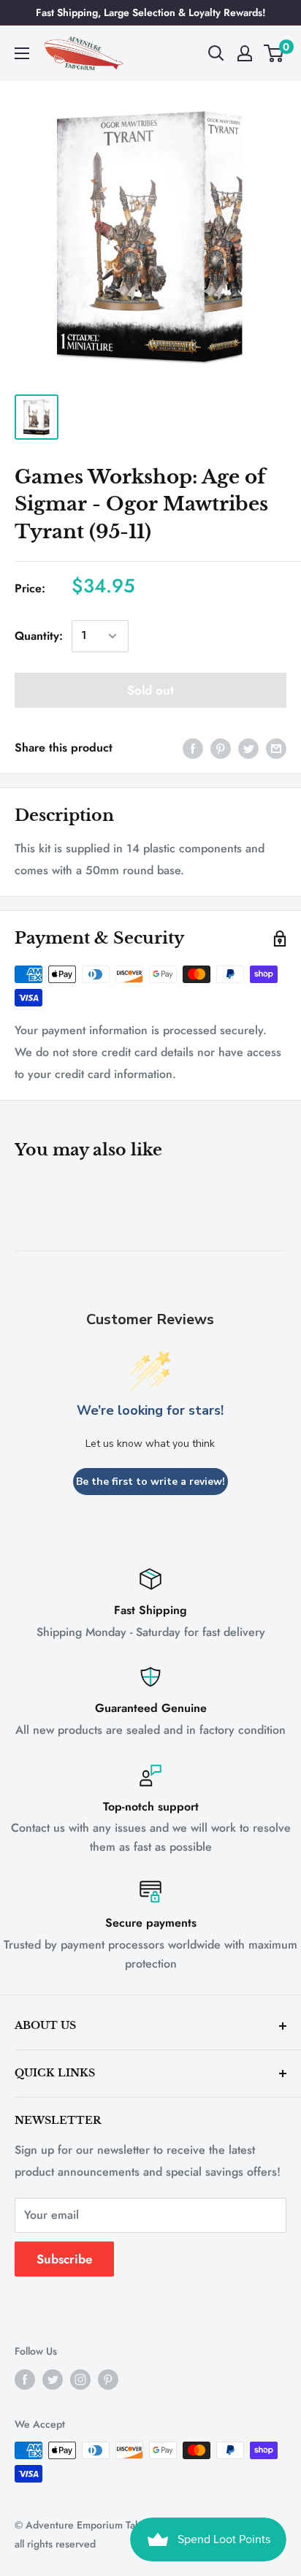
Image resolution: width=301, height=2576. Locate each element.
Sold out (150, 690)
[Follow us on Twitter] (53, 2379)
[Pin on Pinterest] (221, 748)
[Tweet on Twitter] (248, 748)
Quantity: (39, 636)
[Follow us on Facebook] (25, 2379)
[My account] (245, 53)
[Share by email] (276, 748)
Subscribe (64, 2259)
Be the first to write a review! (150, 1482)
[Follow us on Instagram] (80, 2379)
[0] (274, 53)
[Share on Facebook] (193, 748)
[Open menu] (22, 53)
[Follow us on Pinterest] (108, 2379)
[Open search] (216, 53)
